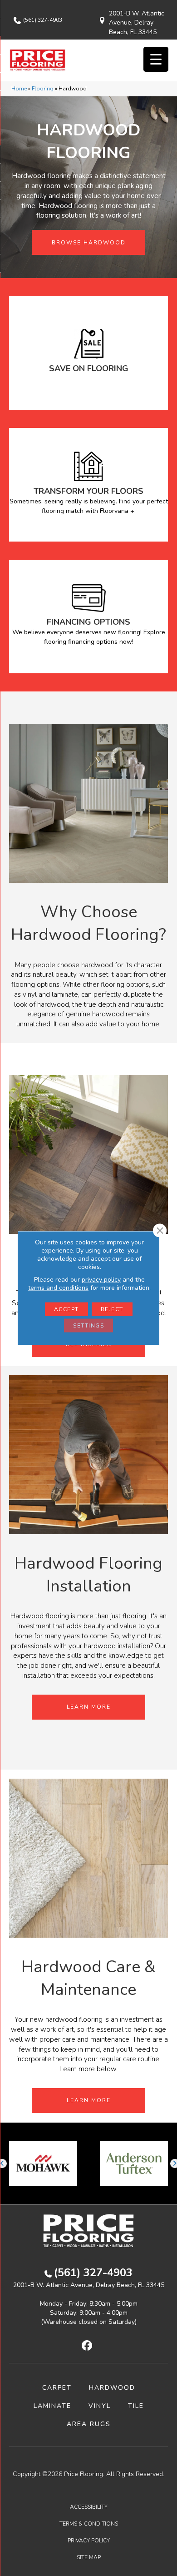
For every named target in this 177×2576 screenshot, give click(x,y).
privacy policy (101, 1280)
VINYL (100, 2406)
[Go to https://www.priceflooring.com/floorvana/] (88, 485)
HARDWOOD (112, 2388)
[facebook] (87, 2346)
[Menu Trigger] (156, 59)
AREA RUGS (89, 2424)
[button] (88, 242)
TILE (136, 2406)
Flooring (43, 89)
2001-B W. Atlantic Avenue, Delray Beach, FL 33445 (137, 23)
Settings (88, 1326)
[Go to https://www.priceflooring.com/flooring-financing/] (88, 617)
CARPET (57, 2388)
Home (19, 89)
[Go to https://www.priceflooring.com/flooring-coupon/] (88, 353)
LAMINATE (52, 2406)
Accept (66, 1309)
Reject (112, 1309)
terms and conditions (58, 1288)
